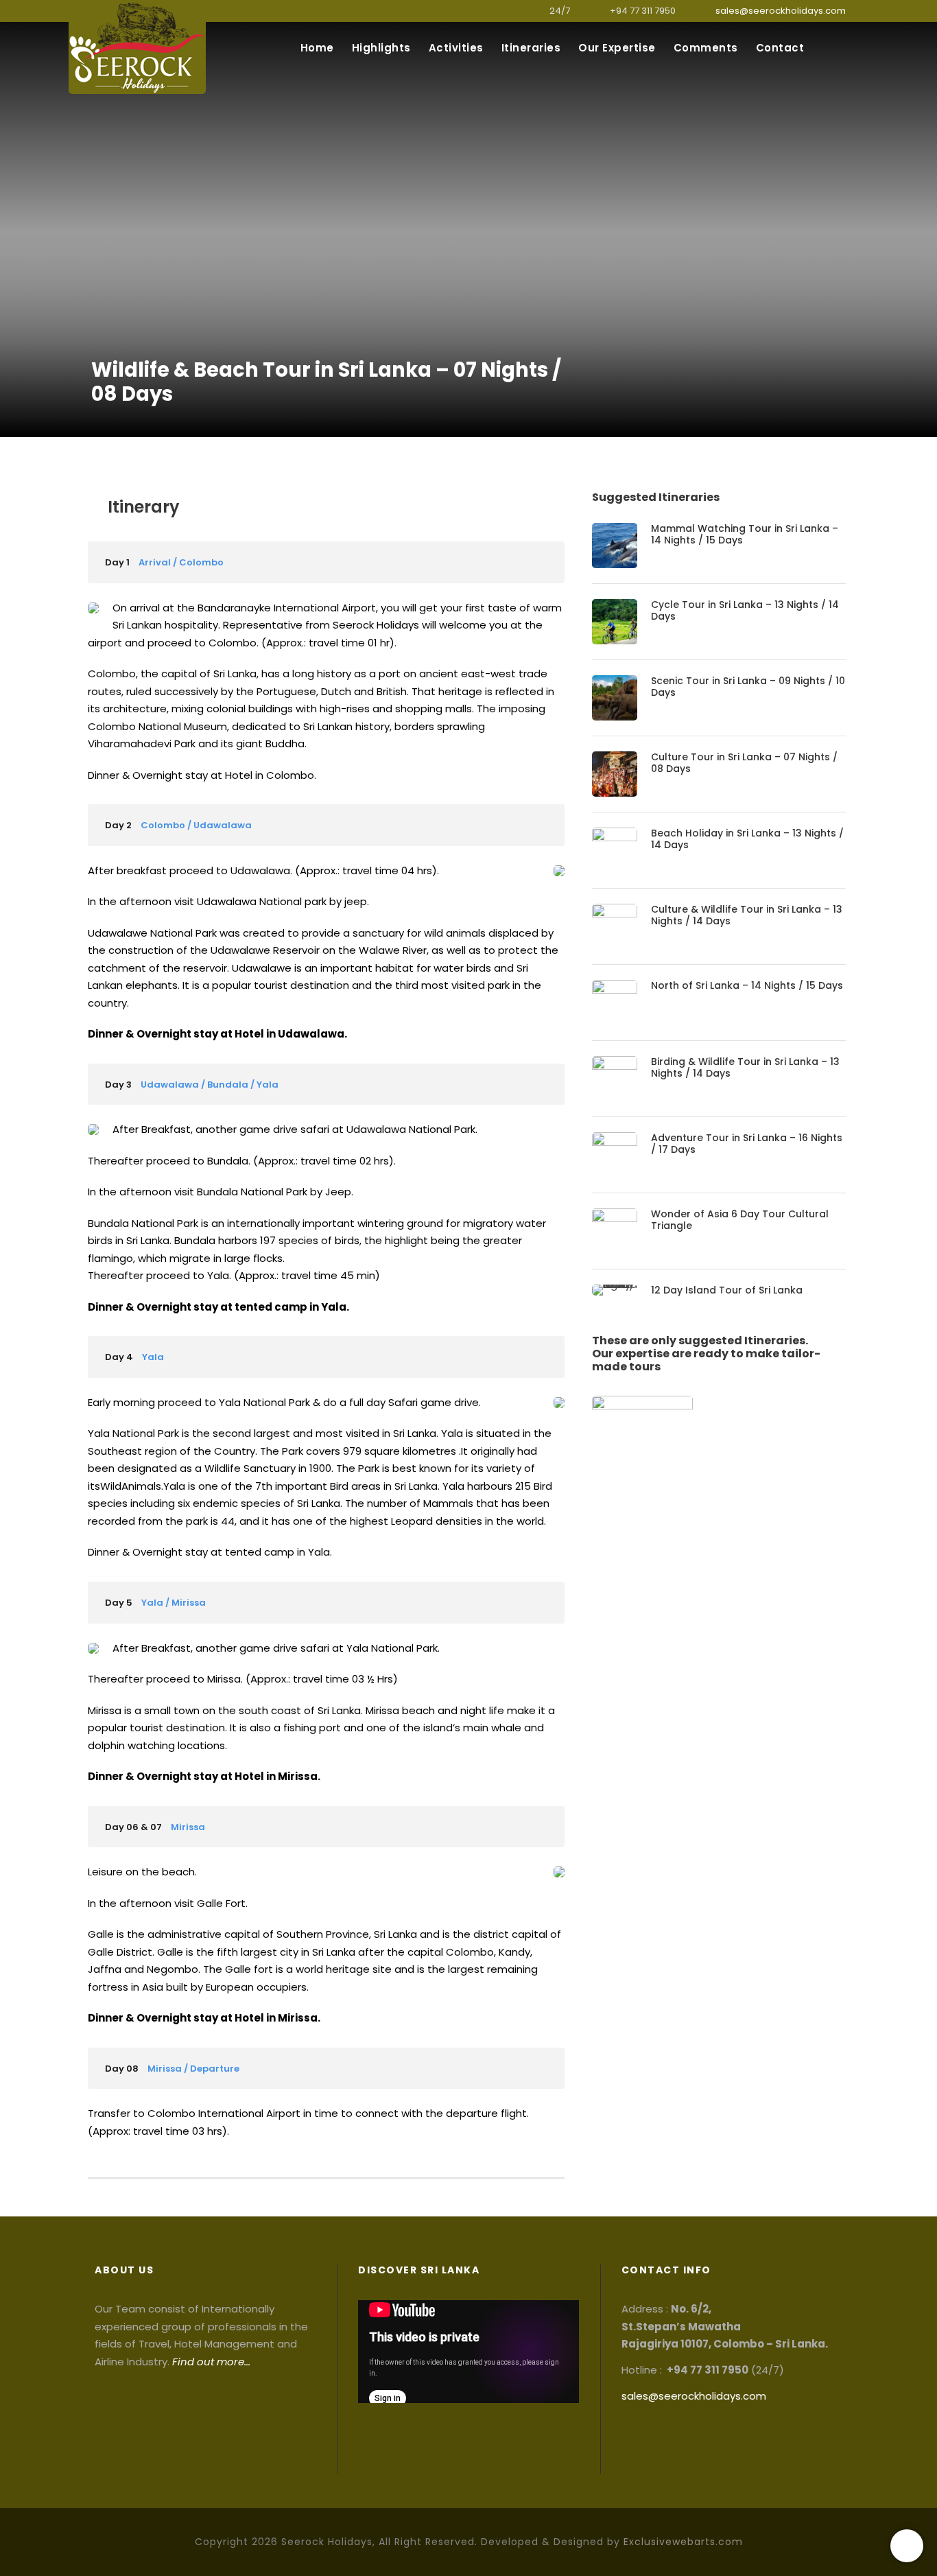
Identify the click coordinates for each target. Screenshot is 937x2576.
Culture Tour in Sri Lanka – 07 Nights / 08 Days (744, 763)
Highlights (381, 48)
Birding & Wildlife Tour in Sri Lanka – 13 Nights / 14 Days (745, 1067)
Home (317, 48)
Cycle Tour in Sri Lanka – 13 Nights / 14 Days (745, 610)
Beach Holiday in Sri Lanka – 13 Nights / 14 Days (747, 839)
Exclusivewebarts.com (683, 2542)
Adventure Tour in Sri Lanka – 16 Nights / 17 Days (747, 1144)
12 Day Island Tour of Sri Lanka (727, 1290)
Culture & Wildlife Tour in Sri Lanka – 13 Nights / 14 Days (747, 915)
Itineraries (531, 48)
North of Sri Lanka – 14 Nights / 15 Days (747, 985)
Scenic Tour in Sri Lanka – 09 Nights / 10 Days (748, 687)
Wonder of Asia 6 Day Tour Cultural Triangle (740, 1220)
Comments (706, 48)
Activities (456, 48)
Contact (780, 48)
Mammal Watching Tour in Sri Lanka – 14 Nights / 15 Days (745, 534)
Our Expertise (617, 48)
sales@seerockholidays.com (781, 11)
